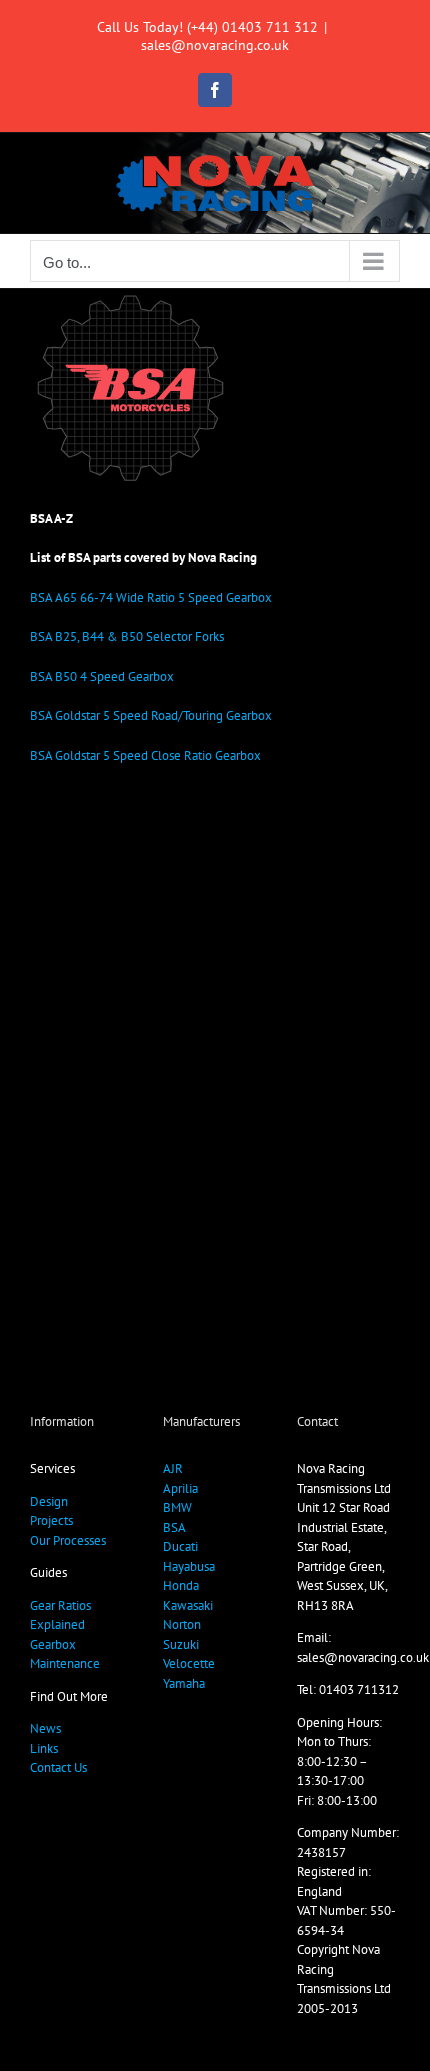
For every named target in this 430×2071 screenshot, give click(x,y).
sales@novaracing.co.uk (215, 45)
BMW (177, 1507)
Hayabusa (189, 1566)
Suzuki (181, 1644)
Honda (181, 1585)
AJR (173, 1468)
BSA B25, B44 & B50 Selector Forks (127, 636)
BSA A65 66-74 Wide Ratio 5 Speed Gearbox (151, 597)
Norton (182, 1624)
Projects (51, 1520)
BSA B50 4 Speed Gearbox (102, 676)
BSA (174, 1527)
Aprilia (180, 1488)
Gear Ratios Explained (60, 1615)
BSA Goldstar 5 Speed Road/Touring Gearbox (151, 715)
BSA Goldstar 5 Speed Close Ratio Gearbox (145, 755)
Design (49, 1501)
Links (44, 1748)
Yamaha (184, 1683)
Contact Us (58, 1767)
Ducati (180, 1546)
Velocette (189, 1663)
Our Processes (68, 1540)
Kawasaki (188, 1605)
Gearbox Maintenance (65, 1654)
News (45, 1728)
